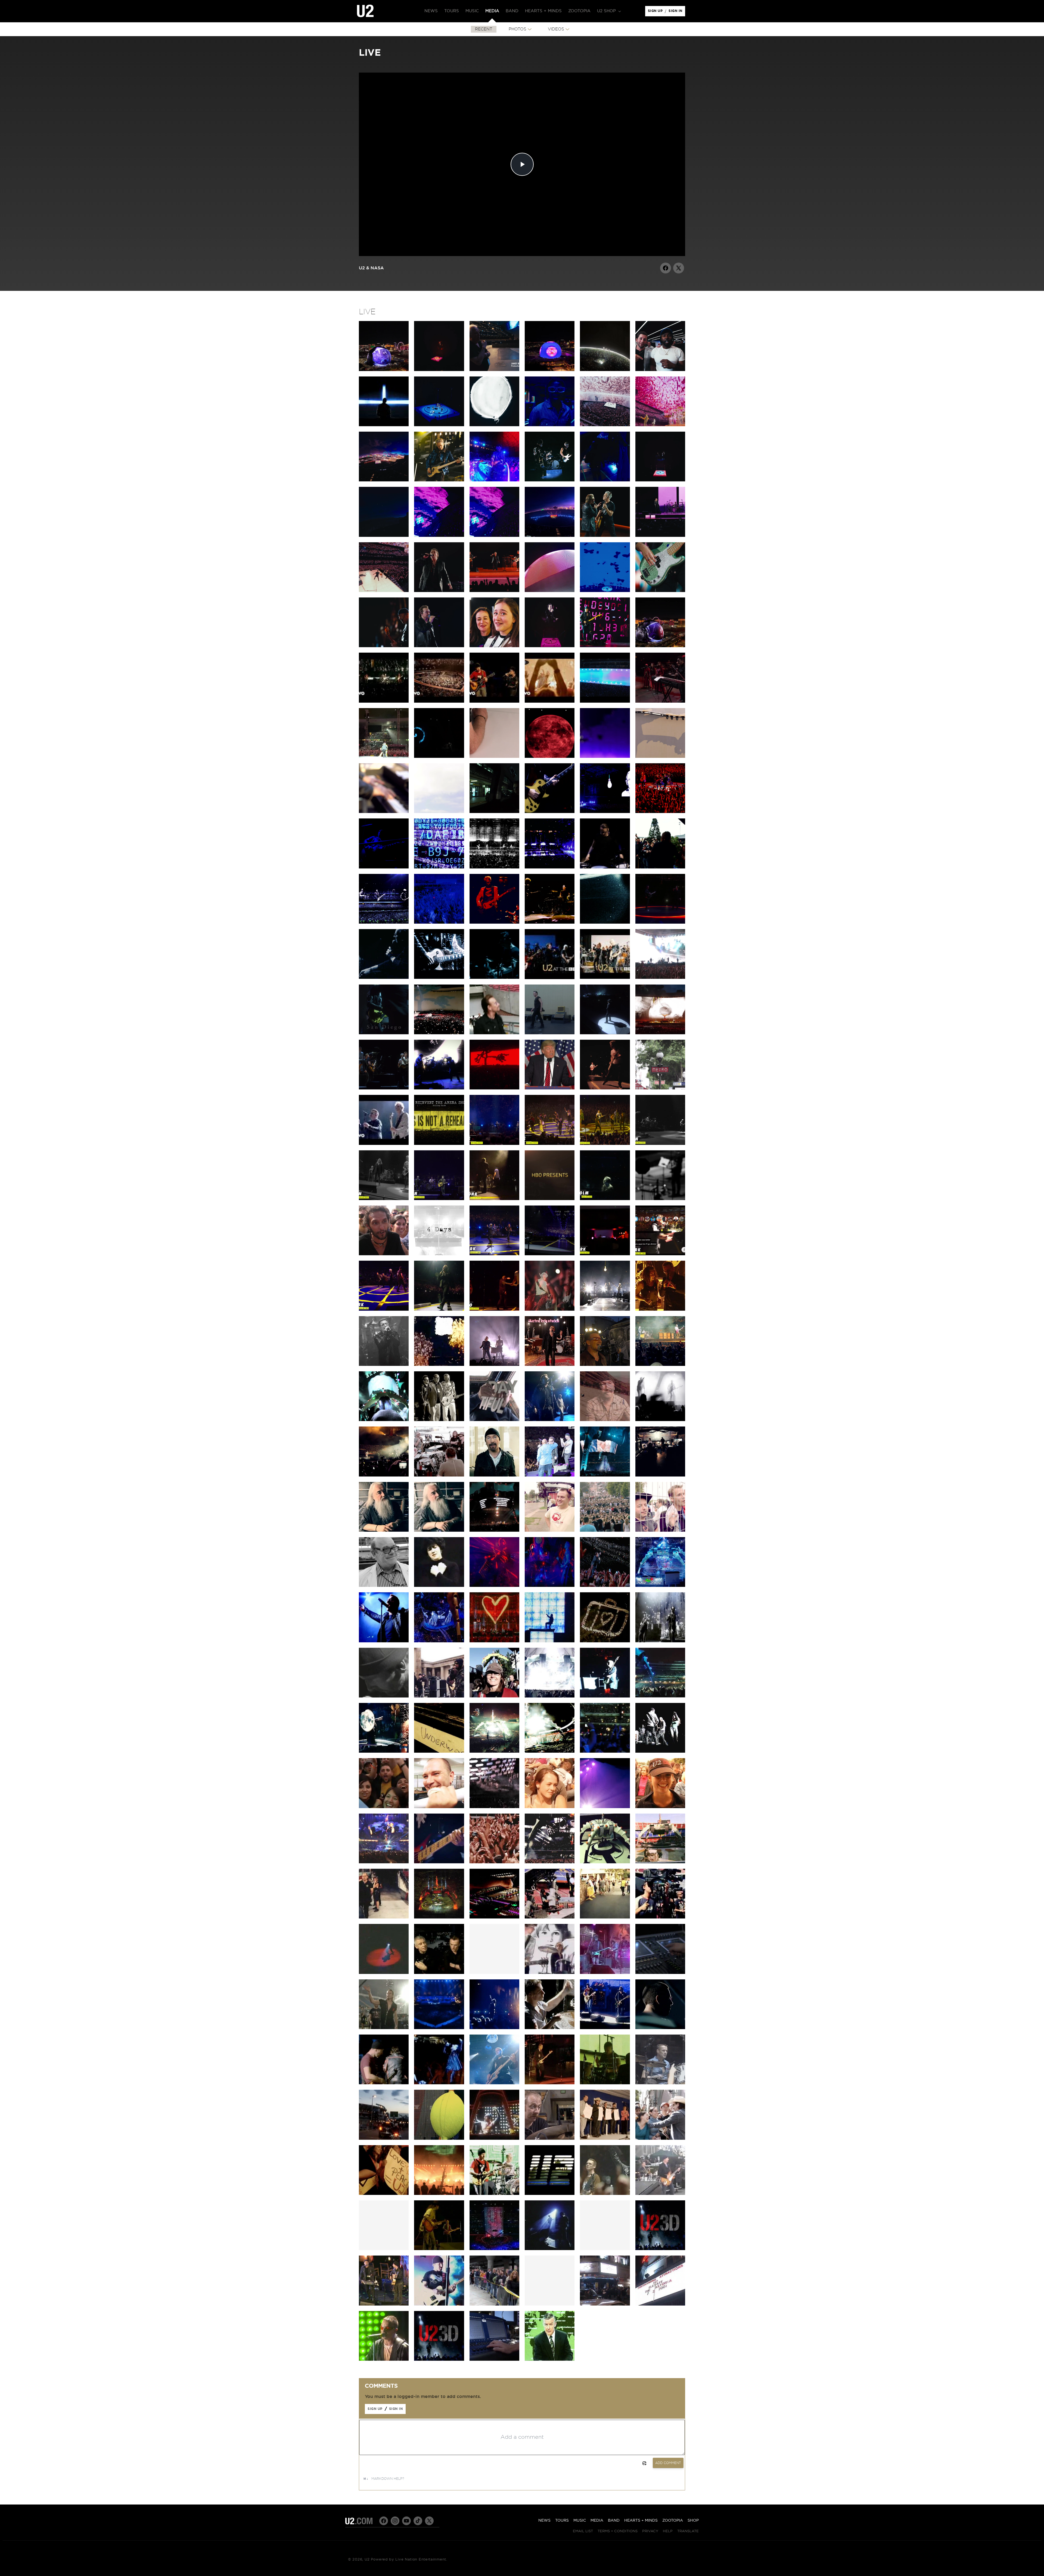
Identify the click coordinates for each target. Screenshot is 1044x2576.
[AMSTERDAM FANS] (550, 1807)
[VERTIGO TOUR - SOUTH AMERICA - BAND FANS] (660, 2138)
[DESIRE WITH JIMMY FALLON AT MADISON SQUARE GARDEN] (384, 1309)
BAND (614, 2521)
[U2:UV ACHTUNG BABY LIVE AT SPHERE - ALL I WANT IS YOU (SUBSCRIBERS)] (439, 370)
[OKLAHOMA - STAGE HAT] (494, 1696)
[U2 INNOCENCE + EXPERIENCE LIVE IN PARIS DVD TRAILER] (439, 1144)
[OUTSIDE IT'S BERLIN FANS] (660, 1807)
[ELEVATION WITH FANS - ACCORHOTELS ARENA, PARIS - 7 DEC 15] (550, 1144)
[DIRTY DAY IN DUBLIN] (605, 812)
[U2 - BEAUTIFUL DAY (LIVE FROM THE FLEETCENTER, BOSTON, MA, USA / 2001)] (550, 701)
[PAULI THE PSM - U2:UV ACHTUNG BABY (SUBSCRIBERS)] (550, 591)
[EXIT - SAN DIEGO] (384, 1033)
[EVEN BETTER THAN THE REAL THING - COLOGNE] (550, 922)
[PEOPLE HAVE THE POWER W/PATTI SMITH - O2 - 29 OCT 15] (384, 1199)
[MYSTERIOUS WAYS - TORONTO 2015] (494, 1309)
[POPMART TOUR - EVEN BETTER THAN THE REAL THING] (494, 2138)
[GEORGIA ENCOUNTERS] (550, 1696)
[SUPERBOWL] (494, 2249)
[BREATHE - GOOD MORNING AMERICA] (660, 2194)
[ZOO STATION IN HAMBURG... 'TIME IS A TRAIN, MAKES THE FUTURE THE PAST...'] (550, 867)
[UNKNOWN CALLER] (494, 1807)
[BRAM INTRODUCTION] (550, 646)
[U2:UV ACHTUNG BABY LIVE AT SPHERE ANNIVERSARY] (384, 370)
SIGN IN (677, 12)
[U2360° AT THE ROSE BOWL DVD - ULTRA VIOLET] (550, 1586)
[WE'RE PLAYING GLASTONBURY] (494, 1475)
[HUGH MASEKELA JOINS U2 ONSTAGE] (550, 1475)
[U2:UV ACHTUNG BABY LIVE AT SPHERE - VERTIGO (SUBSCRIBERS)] (384, 535)
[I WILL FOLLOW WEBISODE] (550, 1973)
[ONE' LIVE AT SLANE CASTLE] (605, 2028)
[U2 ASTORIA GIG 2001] (660, 2304)
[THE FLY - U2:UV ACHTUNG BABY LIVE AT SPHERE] (605, 646)
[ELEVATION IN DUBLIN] (660, 812)
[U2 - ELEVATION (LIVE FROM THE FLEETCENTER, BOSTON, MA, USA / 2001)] (439, 701)
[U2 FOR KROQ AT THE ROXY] (384, 1365)
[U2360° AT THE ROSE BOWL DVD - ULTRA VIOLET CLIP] (494, 1586)
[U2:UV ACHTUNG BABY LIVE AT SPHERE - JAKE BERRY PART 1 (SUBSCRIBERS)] (494, 370)
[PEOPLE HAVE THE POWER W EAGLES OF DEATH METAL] (494, 1144)
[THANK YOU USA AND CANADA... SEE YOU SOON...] (550, 1254)
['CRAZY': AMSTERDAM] (605, 1807)
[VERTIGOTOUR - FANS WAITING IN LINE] (494, 2304)
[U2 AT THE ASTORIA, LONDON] (605, 2304)
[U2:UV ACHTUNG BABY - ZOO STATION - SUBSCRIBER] (494, 646)
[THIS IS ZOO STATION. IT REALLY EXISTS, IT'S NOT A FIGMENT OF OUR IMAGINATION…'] (494, 812)
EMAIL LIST (583, 2531)
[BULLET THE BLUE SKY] (550, 2083)
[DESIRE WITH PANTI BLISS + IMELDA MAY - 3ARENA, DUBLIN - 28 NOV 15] (605, 1144)
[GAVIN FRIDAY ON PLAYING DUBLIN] (439, 1807)
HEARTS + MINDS (641, 2521)
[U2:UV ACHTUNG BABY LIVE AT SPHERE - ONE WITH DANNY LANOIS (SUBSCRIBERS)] (605, 370)
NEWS (544, 2521)
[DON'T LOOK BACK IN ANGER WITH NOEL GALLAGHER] (384, 1088)
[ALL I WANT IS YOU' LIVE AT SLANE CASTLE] (439, 2028)
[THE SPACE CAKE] (605, 1862)
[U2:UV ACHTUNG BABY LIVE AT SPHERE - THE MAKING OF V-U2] (550, 370)
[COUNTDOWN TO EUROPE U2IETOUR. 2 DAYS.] (660, 1199)
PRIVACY (650, 2531)
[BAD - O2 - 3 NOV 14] (660, 1144)
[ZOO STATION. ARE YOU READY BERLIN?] (550, 812)
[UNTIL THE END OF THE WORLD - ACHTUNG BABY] (550, 2359)
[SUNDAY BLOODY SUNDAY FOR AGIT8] (605, 1365)
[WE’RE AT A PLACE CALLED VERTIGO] (494, 922)
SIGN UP (656, 12)
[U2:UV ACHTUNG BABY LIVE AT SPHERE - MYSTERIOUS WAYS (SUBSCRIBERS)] (660, 535)
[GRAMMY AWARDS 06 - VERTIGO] (439, 2304)
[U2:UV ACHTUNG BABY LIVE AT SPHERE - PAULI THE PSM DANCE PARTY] (494, 480)
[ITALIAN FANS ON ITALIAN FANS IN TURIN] (384, 1254)
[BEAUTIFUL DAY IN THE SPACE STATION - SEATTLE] (494, 1420)
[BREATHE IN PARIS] (550, 1862)
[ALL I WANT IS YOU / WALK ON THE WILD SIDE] (439, 591)
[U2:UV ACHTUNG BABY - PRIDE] (439, 646)
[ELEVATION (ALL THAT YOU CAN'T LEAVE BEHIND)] (605, 1641)
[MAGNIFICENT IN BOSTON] (660, 1641)
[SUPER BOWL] (550, 2194)
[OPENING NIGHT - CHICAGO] (494, 1751)
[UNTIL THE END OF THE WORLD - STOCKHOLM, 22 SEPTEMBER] (605, 1199)
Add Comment (668, 2463)
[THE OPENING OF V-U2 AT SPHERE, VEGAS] (660, 370)
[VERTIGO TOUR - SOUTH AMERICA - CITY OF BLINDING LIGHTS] (384, 2194)
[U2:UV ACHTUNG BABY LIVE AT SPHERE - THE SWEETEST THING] (660, 480)
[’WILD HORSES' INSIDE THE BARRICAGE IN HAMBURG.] (605, 867)
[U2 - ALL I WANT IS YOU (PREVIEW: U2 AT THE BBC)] (605, 977)
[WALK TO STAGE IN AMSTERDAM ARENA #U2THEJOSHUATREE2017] (494, 1033)
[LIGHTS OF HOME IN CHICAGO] (494, 977)
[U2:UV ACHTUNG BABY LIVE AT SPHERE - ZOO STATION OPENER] (660, 646)
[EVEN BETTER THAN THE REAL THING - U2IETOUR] (439, 1365)
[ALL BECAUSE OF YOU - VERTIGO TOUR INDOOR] (494, 2083)
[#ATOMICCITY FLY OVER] (550, 535)
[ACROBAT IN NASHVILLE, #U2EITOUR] (439, 977)
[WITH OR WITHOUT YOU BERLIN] (384, 1862)
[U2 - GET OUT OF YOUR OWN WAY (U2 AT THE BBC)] (550, 978)
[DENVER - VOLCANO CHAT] (660, 1309)
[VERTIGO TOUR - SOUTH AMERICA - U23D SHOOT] (439, 2194)
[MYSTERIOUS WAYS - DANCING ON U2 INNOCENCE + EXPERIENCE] (605, 1088)
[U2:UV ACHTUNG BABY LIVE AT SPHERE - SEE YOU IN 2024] (384, 591)
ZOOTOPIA (673, 2521)
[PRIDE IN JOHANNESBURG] (605, 1475)
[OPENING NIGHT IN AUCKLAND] (494, 1530)
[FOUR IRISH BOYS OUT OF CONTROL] (660, 1365)
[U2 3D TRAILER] (660, 2249)
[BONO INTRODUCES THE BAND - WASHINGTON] (605, 1696)
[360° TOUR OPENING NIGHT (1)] (439, 1917)
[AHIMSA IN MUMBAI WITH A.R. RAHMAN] (660, 701)
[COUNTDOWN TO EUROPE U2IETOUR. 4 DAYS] (439, 1254)
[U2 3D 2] (439, 2359)
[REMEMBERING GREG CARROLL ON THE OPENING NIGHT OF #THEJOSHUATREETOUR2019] (439, 756)
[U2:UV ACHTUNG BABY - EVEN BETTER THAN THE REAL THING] (384, 646)
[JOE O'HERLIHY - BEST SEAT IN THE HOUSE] (384, 1530)
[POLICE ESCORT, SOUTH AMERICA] (384, 2138)
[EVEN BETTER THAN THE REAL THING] (439, 1475)
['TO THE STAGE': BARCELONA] (384, 1917)
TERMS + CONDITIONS (618, 2531)
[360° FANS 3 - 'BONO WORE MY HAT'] (660, 1530)
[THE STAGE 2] (660, 1862)
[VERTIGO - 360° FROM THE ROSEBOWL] (439, 1641)
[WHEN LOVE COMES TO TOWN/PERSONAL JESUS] (494, 591)
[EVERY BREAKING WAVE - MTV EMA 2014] (494, 1365)
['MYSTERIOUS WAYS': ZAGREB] (660, 1751)
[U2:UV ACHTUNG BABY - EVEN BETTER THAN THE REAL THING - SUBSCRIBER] (660, 591)
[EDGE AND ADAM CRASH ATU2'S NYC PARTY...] (605, 1254)
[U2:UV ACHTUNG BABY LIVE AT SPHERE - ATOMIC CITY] (384, 480)
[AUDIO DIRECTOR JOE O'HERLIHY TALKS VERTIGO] (660, 1973)
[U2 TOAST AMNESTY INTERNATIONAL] (550, 1420)
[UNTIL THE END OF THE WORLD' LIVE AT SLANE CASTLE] (384, 2083)
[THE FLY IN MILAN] (439, 867)
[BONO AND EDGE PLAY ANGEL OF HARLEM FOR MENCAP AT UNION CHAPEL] (384, 2304)
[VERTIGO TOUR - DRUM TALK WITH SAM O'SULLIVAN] (550, 2138)
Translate (688, 2531)
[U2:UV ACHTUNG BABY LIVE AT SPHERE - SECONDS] (550, 480)
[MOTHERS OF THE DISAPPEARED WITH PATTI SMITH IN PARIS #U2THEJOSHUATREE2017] (605, 1033)
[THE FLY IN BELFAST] (384, 867)
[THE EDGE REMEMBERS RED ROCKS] (605, 1420)
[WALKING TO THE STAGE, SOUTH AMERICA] (384, 2028)
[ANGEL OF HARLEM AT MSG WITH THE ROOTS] (660, 1254)
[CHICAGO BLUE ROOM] (384, 1751)
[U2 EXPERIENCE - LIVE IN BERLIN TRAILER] (605, 701)
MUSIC (580, 2521)
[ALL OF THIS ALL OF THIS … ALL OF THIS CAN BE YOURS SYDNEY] (384, 756)
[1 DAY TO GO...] (550, 756)
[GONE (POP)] (384, 2359)
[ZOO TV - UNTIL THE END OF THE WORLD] (494, 2194)
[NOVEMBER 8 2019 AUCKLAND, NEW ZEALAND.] (494, 756)
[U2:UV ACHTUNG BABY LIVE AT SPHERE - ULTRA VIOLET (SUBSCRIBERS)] (494, 535)
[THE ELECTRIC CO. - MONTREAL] (605, 1309)
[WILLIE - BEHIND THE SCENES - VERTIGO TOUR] (494, 2359)
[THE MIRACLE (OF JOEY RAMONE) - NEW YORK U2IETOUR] (439, 1309)
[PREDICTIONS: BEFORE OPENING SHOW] (605, 1917)
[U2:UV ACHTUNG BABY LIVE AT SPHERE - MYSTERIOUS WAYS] (605, 535)
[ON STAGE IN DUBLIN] (384, 1807)
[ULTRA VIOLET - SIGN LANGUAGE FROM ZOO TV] (439, 1586)
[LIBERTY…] (550, 1088)
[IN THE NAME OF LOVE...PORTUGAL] (384, 922)
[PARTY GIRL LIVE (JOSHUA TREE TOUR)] (439, 2249)
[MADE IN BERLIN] (439, 1862)
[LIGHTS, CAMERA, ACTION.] (660, 1917)
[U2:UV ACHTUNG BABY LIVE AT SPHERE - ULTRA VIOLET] (439, 535)
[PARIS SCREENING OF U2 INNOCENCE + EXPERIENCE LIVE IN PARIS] (660, 1088)
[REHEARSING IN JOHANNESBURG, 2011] (660, 1475)
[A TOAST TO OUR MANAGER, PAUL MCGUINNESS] (439, 1420)
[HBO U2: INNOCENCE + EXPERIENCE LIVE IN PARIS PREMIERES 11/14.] (550, 1199)
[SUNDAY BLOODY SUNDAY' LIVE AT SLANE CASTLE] (660, 2028)
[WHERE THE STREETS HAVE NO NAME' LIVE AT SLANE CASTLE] (439, 2083)
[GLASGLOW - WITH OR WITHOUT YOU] (550, 1751)
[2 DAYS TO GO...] (605, 756)
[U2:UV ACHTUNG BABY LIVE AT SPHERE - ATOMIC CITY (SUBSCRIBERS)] (439, 480)
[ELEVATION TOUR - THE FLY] (605, 2083)
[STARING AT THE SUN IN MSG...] (660, 922)
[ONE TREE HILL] (550, 2249)
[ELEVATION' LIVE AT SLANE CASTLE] (550, 2028)
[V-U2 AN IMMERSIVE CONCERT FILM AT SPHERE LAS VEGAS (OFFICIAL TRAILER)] (384, 425)
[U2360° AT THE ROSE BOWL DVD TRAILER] (660, 1586)
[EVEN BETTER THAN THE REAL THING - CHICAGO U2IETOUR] (550, 1309)
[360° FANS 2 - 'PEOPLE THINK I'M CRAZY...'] (605, 1530)
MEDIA (597, 2521)
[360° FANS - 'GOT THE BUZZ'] (550, 1530)
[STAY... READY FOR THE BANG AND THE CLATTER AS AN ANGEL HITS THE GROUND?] (494, 867)
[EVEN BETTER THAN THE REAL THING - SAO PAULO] (384, 1475)
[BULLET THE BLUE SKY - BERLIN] (660, 1033)
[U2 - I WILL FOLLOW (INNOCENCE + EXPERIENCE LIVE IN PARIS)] (384, 1144)
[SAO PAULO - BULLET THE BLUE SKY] (660, 977)
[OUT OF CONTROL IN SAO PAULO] (660, 1420)
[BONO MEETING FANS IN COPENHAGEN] (660, 867)
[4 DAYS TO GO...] (384, 812)
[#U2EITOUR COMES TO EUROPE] (605, 922)
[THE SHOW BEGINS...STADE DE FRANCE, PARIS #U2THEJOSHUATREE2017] (550, 1033)
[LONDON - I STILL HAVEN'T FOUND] (605, 1751)
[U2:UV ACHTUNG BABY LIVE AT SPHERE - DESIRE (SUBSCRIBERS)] (439, 425)
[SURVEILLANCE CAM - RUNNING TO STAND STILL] (384, 1696)
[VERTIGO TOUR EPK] (439, 1973)
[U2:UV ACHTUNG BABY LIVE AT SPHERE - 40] (660, 425)
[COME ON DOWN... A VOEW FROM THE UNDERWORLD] (439, 1751)
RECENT (484, 29)
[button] (608, 11)
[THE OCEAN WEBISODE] (605, 1973)
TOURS (562, 2521)
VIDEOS (556, 29)
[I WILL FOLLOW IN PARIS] (439, 922)
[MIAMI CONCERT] (660, 2083)
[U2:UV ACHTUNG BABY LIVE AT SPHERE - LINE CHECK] (605, 480)
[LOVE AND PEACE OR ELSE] (384, 1973)
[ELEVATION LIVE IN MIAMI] (605, 2194)
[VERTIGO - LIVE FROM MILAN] (494, 1641)
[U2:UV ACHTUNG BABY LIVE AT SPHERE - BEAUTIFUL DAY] (605, 425)
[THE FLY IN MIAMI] (384, 1420)
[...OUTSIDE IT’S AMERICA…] (439, 1088)
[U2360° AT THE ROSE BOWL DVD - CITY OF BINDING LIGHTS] (605, 1586)
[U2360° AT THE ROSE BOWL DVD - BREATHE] (384, 1641)
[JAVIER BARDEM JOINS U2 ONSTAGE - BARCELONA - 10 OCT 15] (494, 1199)
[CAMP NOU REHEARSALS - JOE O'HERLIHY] (494, 1917)
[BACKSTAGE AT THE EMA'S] (439, 1696)
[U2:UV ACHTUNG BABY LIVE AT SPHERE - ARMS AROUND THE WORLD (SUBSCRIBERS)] (494, 425)
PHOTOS (518, 29)
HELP (668, 2531)
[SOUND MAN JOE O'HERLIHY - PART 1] (439, 1530)
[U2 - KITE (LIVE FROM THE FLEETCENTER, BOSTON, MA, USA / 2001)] (384, 701)
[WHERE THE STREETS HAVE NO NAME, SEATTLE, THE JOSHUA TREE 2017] (494, 1088)
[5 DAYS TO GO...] (439, 812)
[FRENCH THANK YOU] (494, 1862)
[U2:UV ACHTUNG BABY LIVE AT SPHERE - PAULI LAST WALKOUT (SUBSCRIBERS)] (550, 425)
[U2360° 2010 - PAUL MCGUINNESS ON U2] (384, 1586)
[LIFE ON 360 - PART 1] (550, 1917)
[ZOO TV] (550, 1641)
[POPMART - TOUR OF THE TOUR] (439, 2138)
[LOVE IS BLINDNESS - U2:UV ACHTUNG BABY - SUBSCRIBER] (605, 591)
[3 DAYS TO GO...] (660, 756)
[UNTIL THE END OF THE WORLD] (384, 977)
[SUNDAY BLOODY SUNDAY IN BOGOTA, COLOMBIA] (439, 1033)
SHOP (693, 2521)
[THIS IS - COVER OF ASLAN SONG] (550, 1365)
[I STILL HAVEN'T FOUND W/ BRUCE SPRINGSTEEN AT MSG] (494, 1254)
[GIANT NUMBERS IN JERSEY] (660, 1696)
